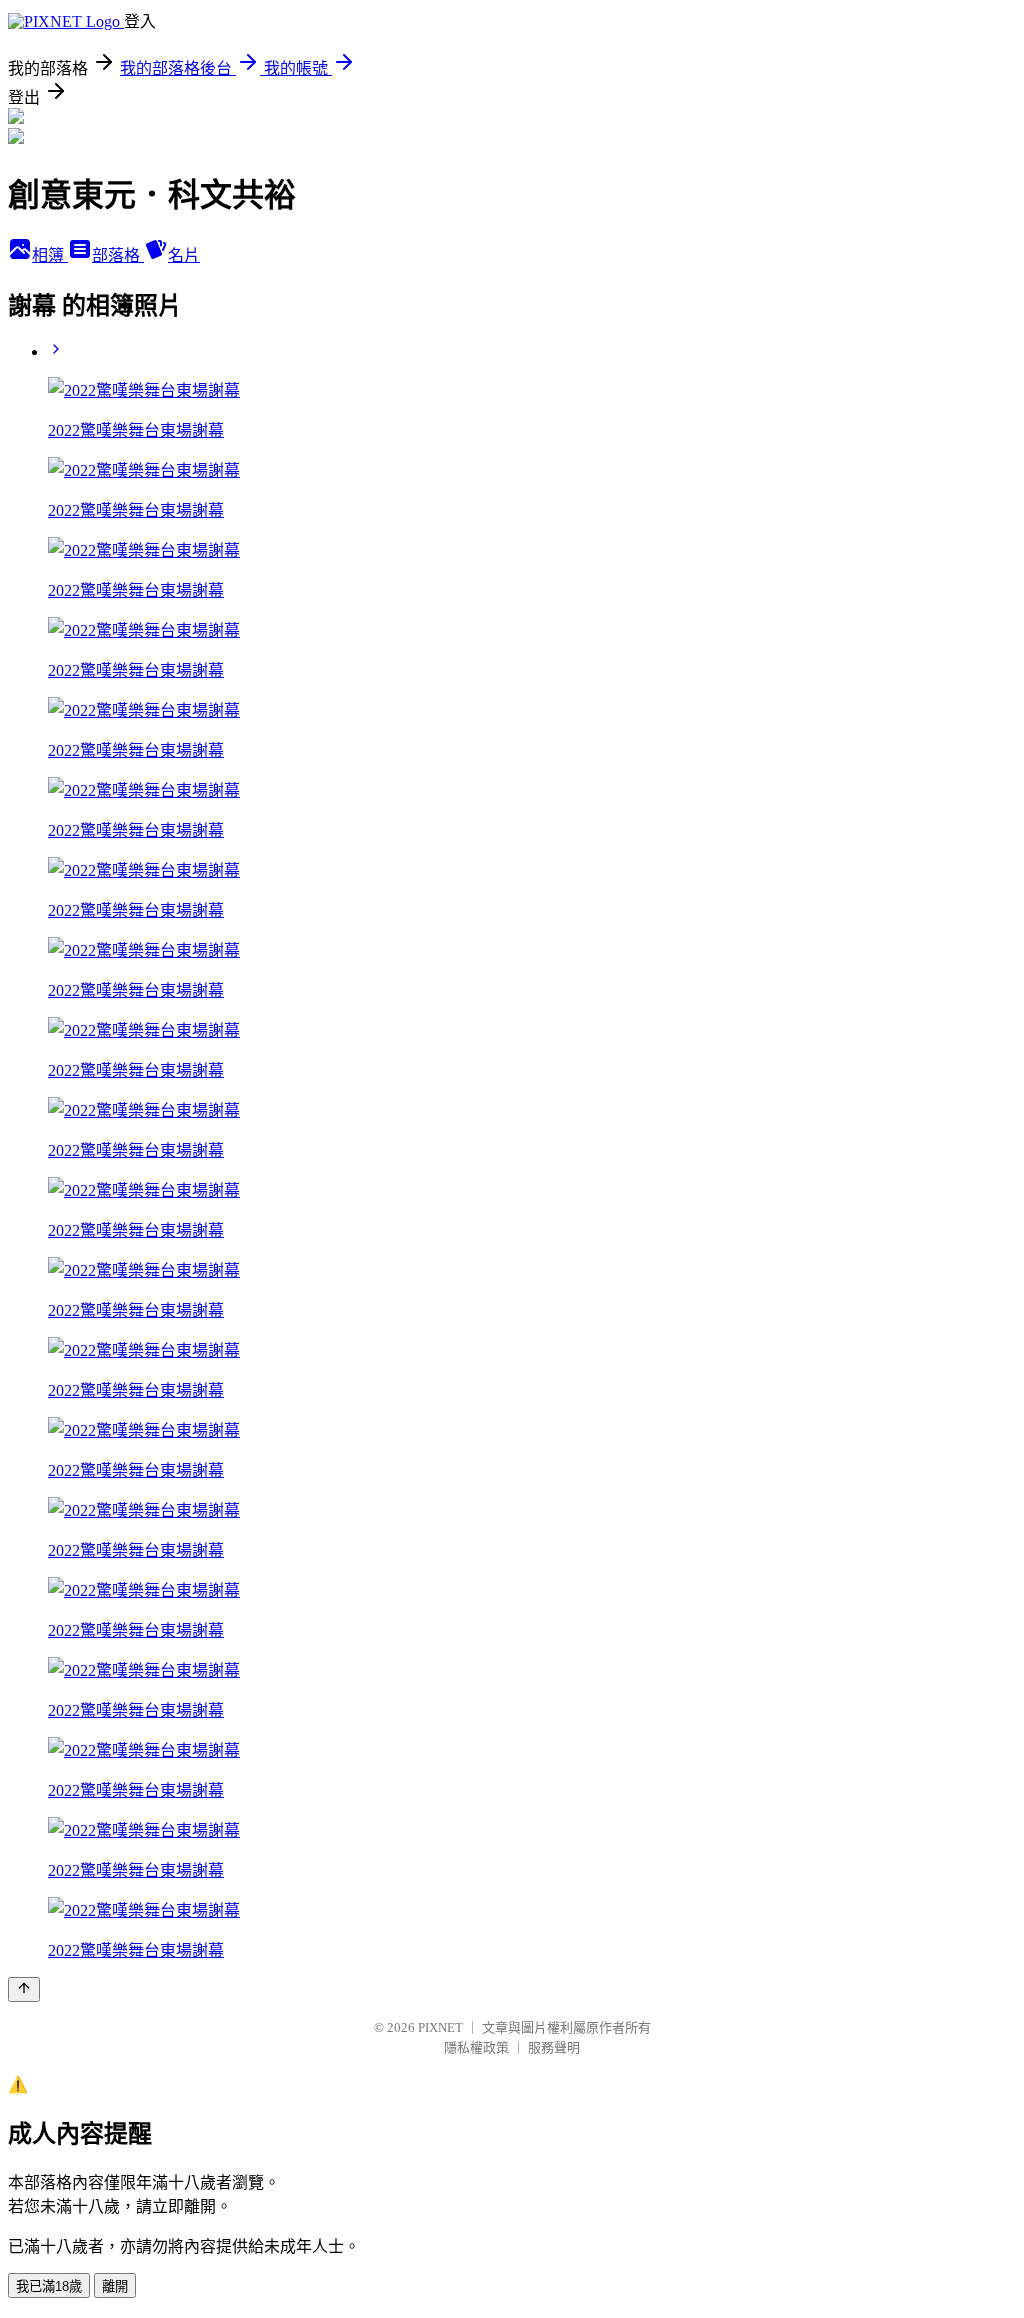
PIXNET (440, 2027)
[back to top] (24, 1989)
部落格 (118, 255)
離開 (115, 2286)
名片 (184, 255)
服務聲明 (554, 2047)
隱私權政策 (476, 2047)
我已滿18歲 (49, 2286)
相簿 (50, 255)
